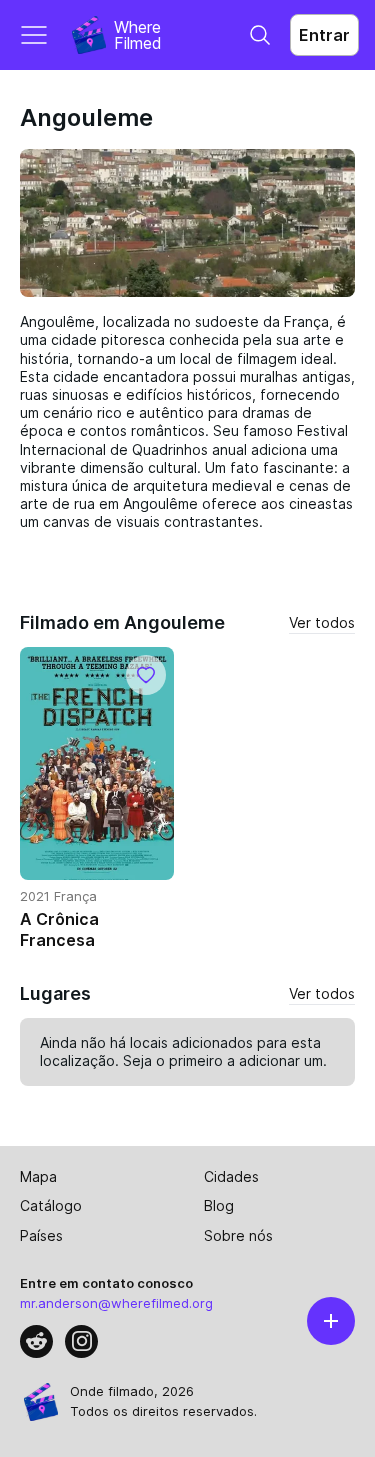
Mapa (38, 1176)
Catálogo (51, 1205)
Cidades (231, 1176)
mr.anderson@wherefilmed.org (116, 1303)
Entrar (324, 35)
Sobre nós (238, 1235)
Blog (219, 1205)
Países (41, 1235)
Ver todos (322, 622)
